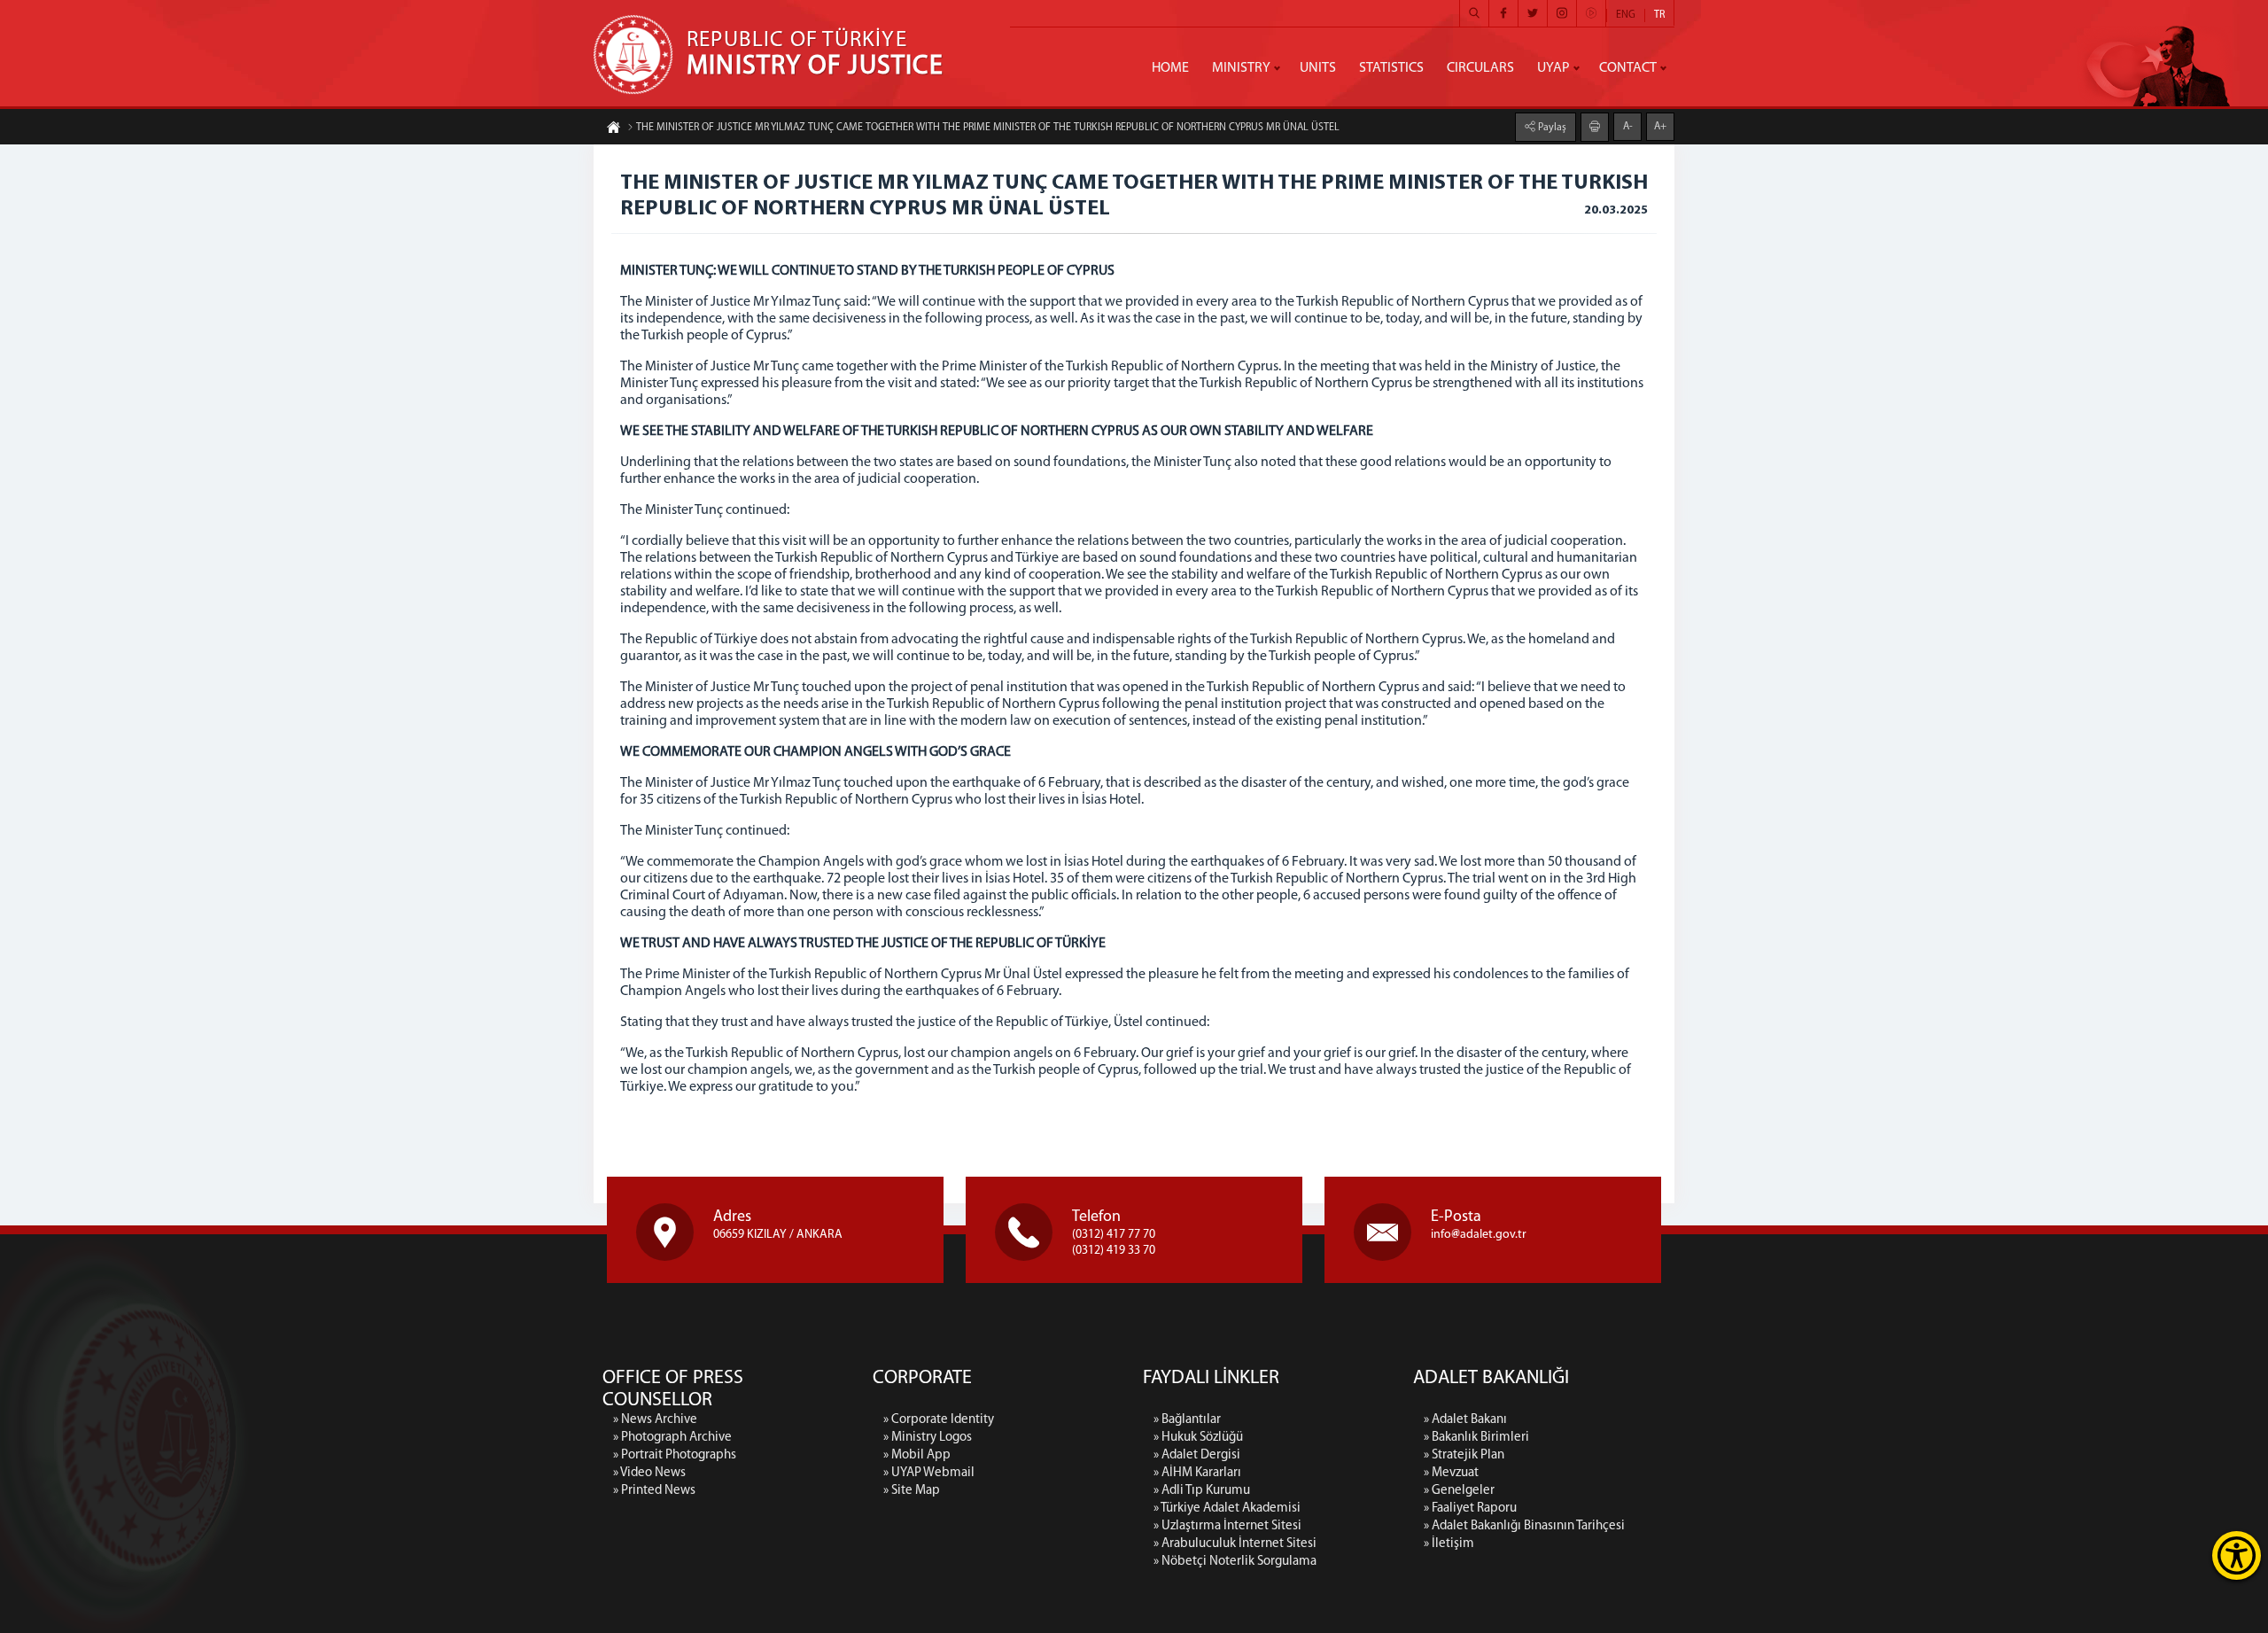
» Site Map (912, 1491)
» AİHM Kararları (1197, 1473)
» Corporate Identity (939, 1420)
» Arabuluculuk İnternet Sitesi (1235, 1544)
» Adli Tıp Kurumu (1202, 1491)
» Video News (649, 1473)
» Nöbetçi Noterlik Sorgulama (1235, 1562)
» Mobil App (917, 1455)
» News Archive (655, 1420)
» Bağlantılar (1187, 1420)
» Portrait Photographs (675, 1455)
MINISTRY (1241, 68)
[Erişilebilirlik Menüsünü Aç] (2237, 1555)
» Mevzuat (1451, 1473)
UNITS (1318, 68)
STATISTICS (1391, 68)
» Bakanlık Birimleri (1476, 1438)
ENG (1626, 15)
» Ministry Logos (928, 1438)
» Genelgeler (1459, 1491)
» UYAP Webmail (929, 1473)
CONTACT (1628, 68)
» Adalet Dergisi (1197, 1455)
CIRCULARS (1480, 68)
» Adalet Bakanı (1465, 1420)
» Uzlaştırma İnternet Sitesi (1227, 1526)
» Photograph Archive (672, 1438)
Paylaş (1551, 128)
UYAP (1553, 68)
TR (1659, 15)
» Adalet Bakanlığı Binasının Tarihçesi (1524, 1526)
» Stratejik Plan (1464, 1455)
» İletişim (1449, 1544)
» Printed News (654, 1491)
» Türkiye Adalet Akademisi (1227, 1509)
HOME (1170, 68)
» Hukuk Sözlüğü (1198, 1438)
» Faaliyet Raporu (1470, 1509)
